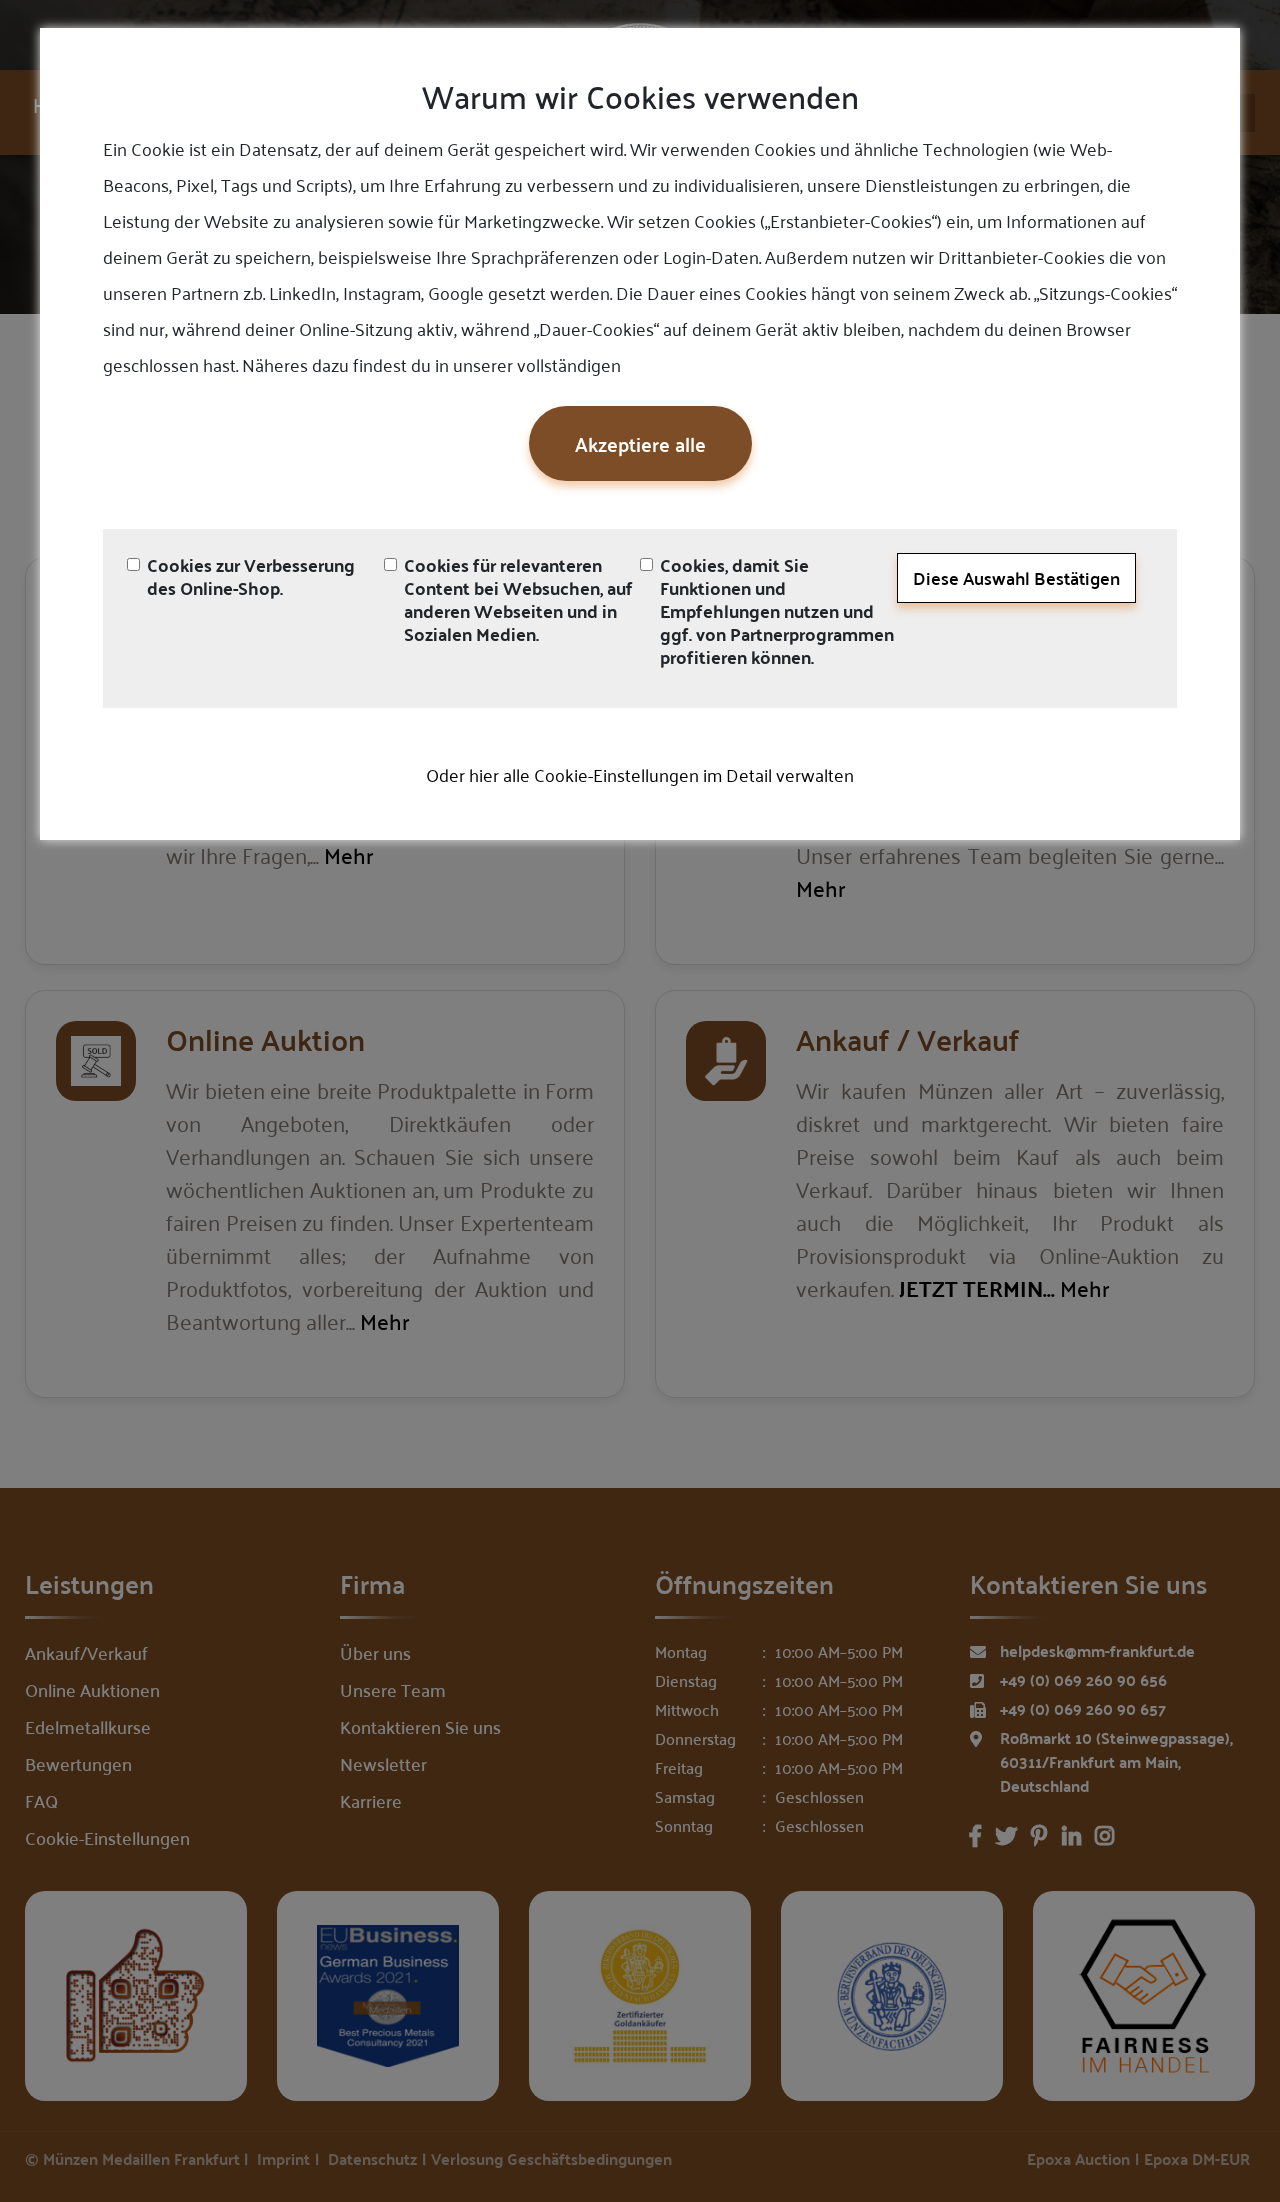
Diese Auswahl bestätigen (1016, 577)
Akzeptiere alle (640, 443)
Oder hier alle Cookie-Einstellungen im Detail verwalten (640, 774)
